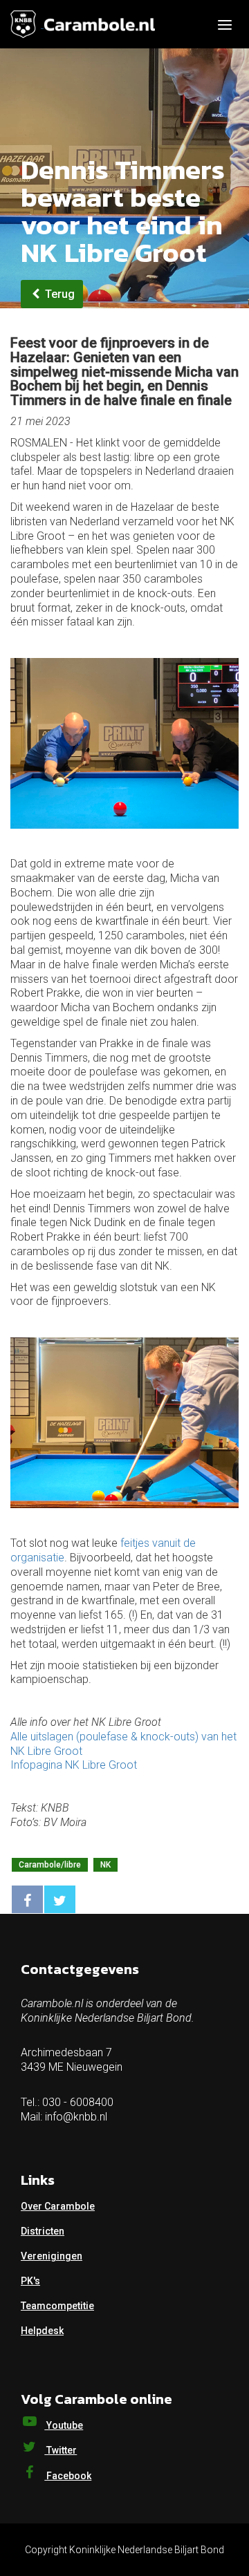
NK (105, 1865)
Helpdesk (42, 2331)
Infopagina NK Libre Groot (74, 1765)
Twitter (61, 2450)
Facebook (68, 2476)
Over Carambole (58, 2206)
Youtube (64, 2425)
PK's (30, 2281)
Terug (58, 294)
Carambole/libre (50, 1865)
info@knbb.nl (76, 2117)
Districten (43, 2231)
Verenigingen (52, 2256)
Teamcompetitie (57, 2306)
